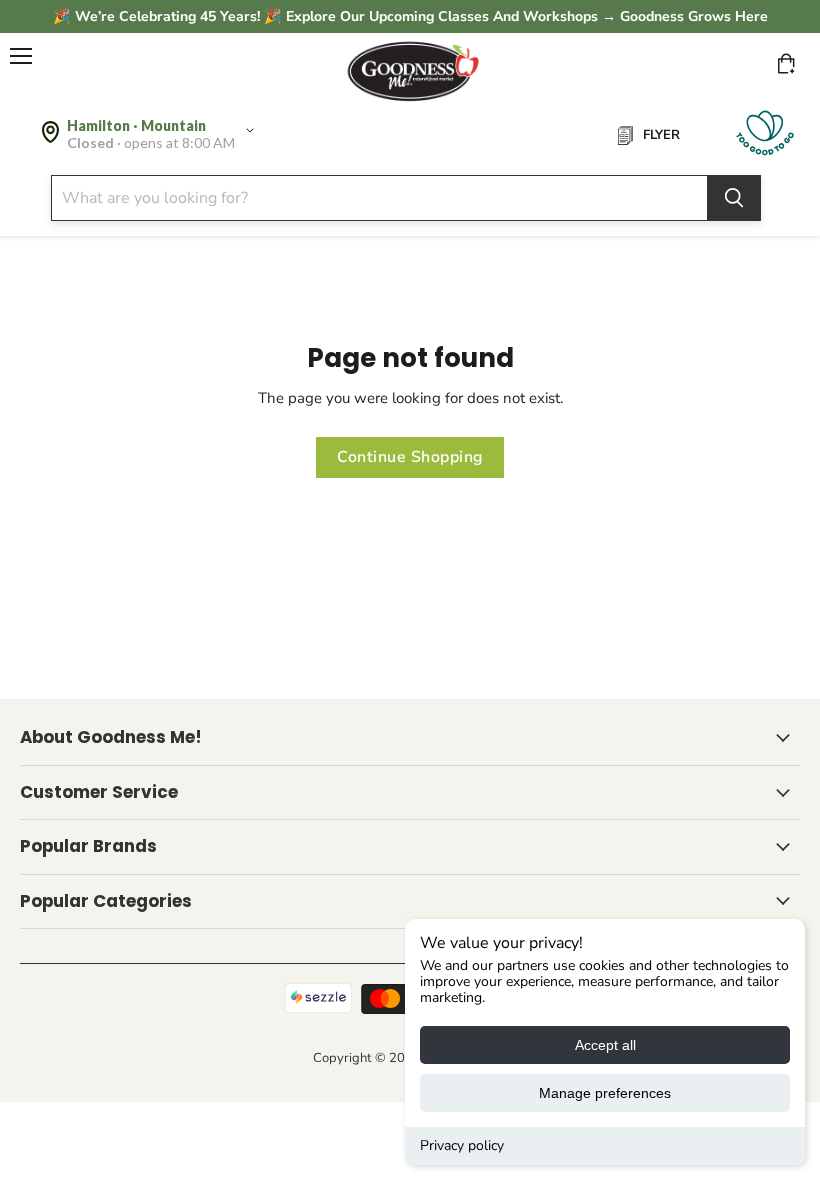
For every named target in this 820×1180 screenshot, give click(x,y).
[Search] (734, 198)
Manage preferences (605, 1093)
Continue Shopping (409, 457)
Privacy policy (462, 1145)
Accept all (605, 1045)
